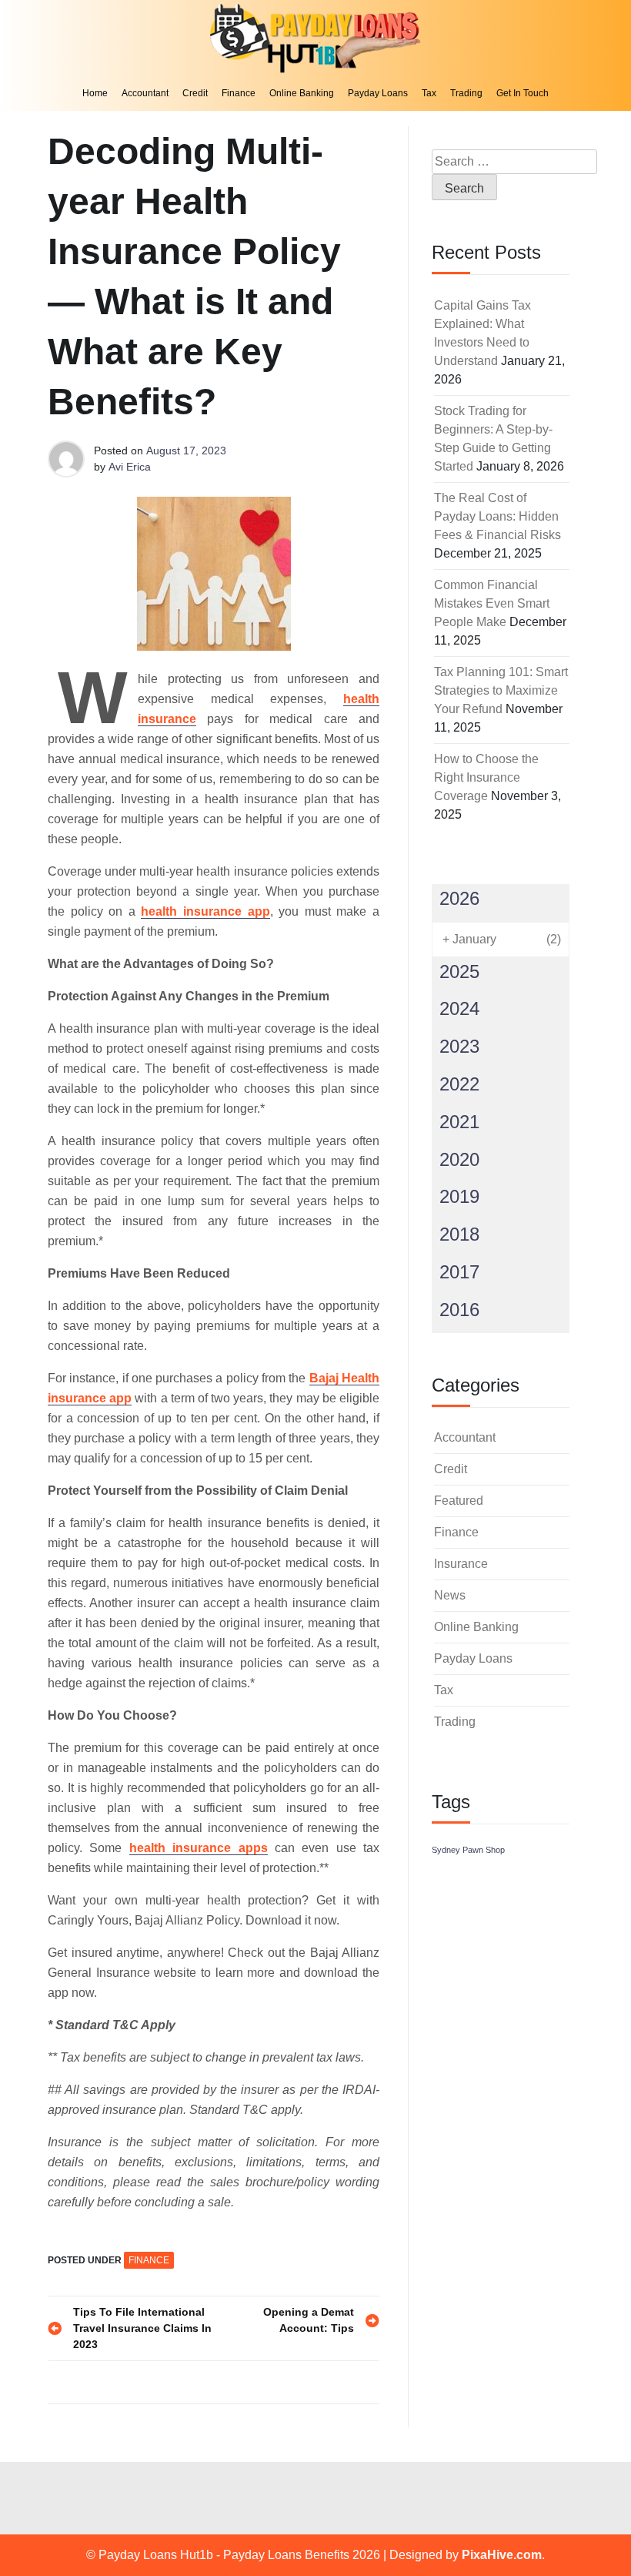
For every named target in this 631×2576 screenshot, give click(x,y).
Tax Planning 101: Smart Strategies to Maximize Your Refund (501, 690)
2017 (459, 1272)
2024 (459, 1008)
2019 (459, 1196)
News (450, 1595)
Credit (195, 93)
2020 (459, 1159)
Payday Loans (378, 93)
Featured (459, 1501)
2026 (459, 898)
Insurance (461, 1564)
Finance (239, 93)
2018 (459, 1234)
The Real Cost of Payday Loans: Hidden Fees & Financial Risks (497, 516)
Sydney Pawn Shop (468, 1850)
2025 (459, 971)
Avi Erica (130, 467)
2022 (459, 1084)
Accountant (145, 93)
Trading (466, 93)
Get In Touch (522, 93)
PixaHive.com (502, 2555)
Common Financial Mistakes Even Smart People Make (492, 603)
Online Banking (302, 93)
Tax (429, 93)
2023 (459, 1046)
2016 (459, 1310)
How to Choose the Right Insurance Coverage (486, 777)
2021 (459, 1122)
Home (95, 93)
